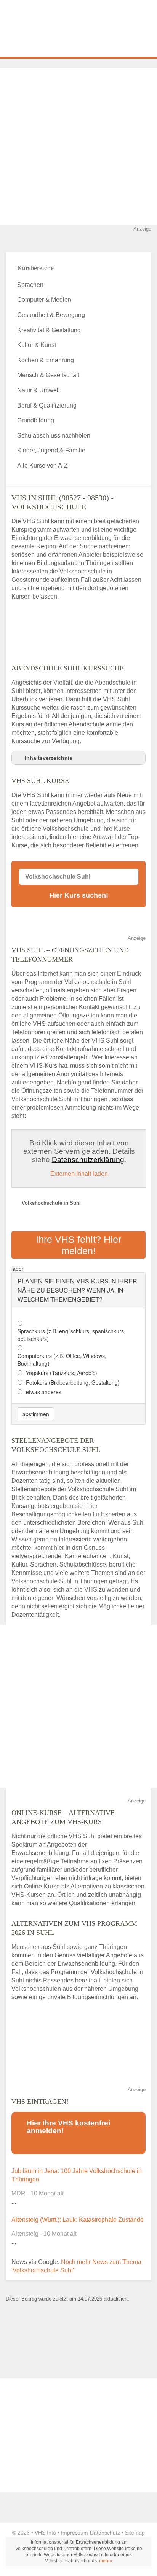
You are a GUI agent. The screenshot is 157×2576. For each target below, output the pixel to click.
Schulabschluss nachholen (54, 435)
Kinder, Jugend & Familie (51, 450)
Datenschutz (105, 2533)
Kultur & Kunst (37, 345)
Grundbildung (36, 420)
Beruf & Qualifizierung (47, 405)
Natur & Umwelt (38, 390)
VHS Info (45, 2533)
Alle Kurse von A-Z (42, 466)
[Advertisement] (78, 146)
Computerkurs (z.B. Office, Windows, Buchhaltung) (62, 1360)
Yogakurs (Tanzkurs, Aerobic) (62, 1373)
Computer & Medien (44, 300)
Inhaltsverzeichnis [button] (49, 758)
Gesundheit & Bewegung (51, 315)
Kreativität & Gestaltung (49, 330)
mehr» (106, 2561)
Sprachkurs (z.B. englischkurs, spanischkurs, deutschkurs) (71, 1335)
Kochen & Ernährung (46, 360)
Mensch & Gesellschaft (48, 375)
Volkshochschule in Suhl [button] (51, 1203)
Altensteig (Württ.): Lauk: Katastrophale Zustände (78, 2220)
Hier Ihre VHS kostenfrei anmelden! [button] (68, 2127)
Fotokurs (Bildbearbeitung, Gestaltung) (73, 1382)
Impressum (74, 2533)
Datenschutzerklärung (88, 1160)
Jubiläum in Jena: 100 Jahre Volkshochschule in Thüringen (77, 2175)
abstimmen (36, 1414)
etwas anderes (44, 1392)
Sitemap (135, 2533)
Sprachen (30, 285)
